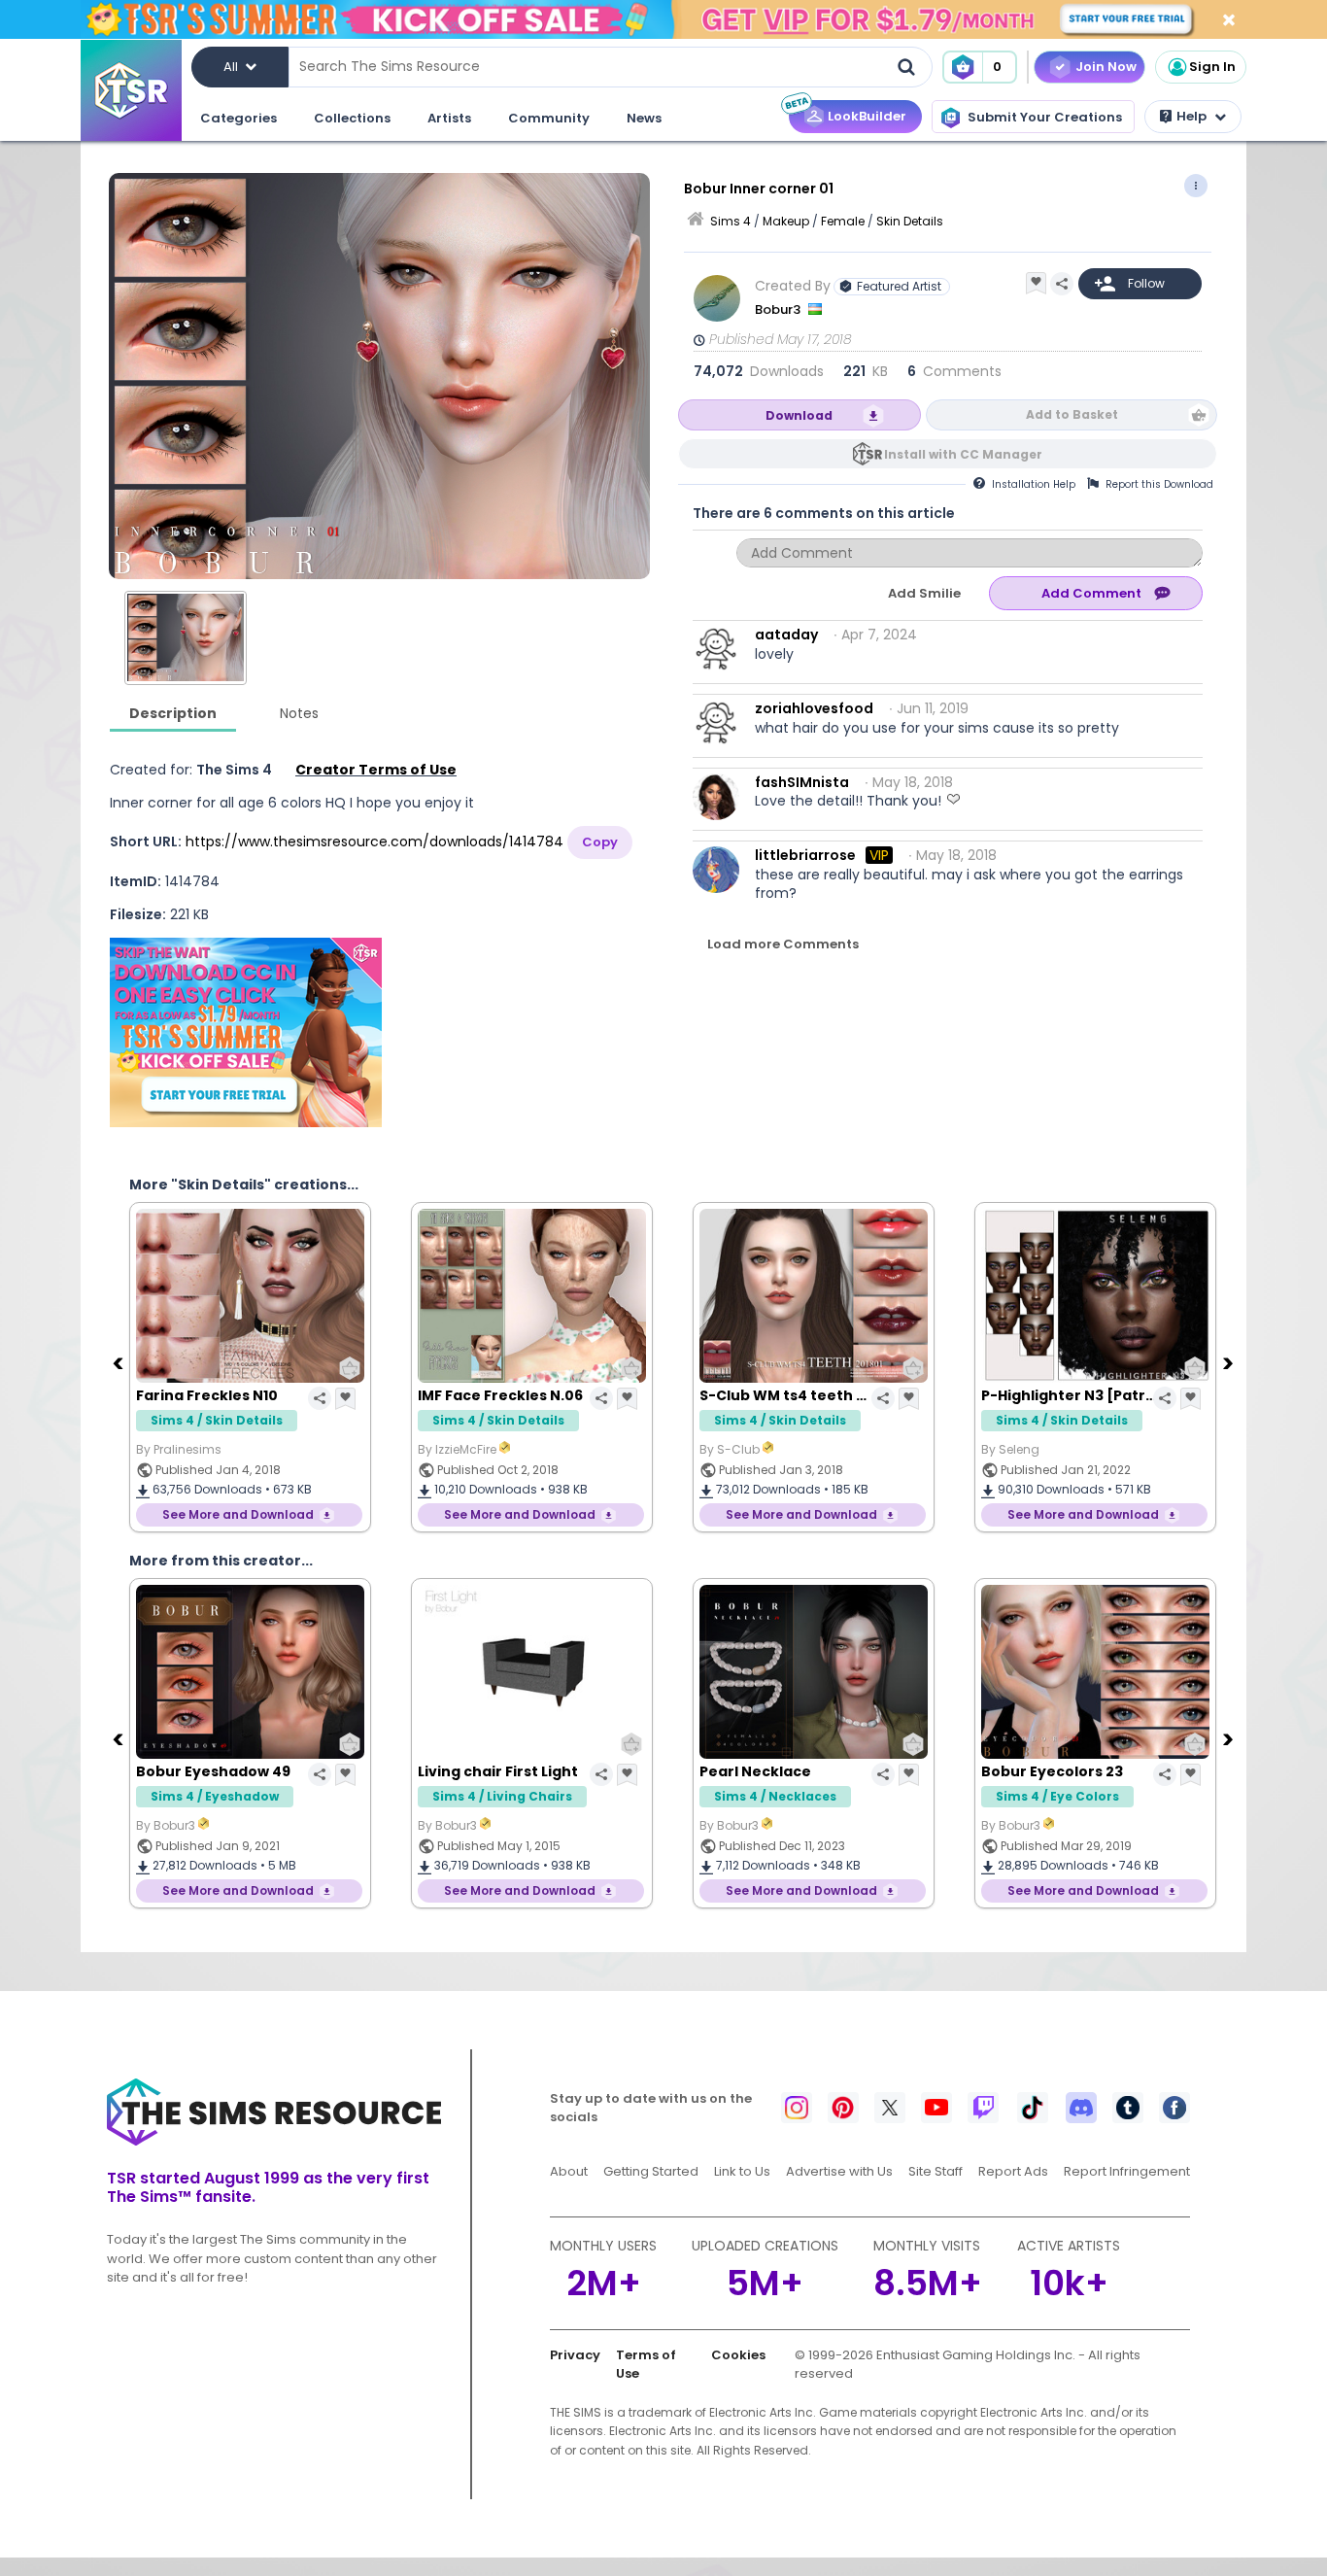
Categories (238, 118)
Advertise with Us (839, 2171)
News (644, 118)
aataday (786, 635)
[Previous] (119, 1362)
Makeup (786, 221)
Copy (600, 842)
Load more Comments (783, 944)
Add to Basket (1072, 414)
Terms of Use (646, 2365)
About (569, 2171)
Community (549, 118)
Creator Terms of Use (376, 770)
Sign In (1212, 67)
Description (173, 713)
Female (843, 221)
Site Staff (936, 2171)
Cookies (738, 2355)
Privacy (575, 2355)
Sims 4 (731, 221)
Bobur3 (779, 309)
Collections (352, 118)
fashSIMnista (802, 782)
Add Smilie (924, 593)
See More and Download (238, 1514)
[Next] (1230, 1362)
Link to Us (742, 2171)
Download (799, 415)
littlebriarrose (805, 855)
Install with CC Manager (963, 454)
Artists (449, 118)
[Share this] (1062, 284)
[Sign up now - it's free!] (246, 1032)
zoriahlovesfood (814, 708)
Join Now (1106, 67)
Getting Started (651, 2171)
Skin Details (910, 221)
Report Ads (1013, 2171)
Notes (299, 713)
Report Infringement (1127, 2171)
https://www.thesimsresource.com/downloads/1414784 (374, 841)
